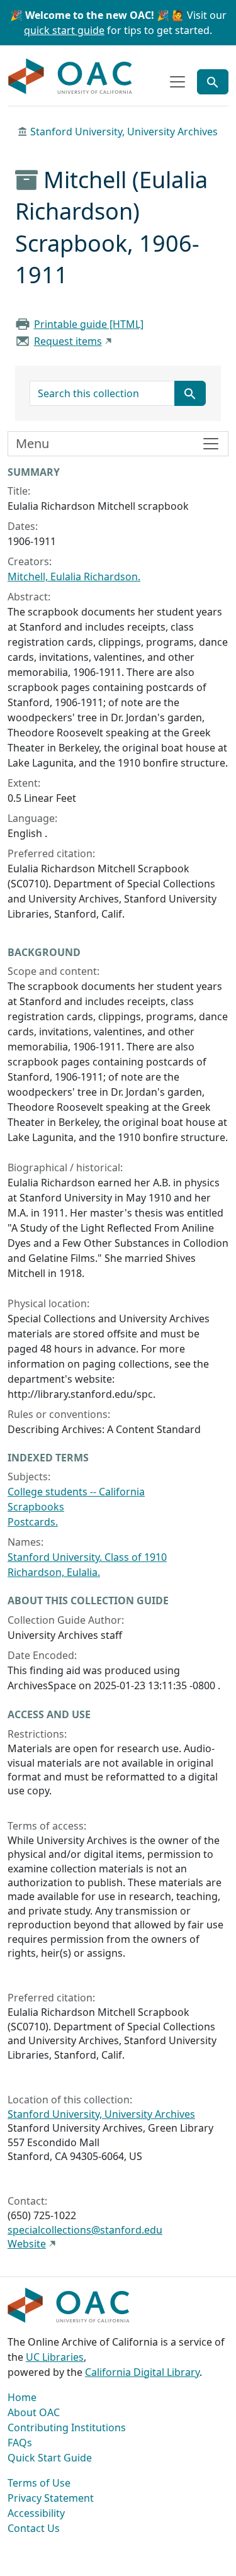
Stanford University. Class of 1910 (87, 1557)
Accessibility (36, 2513)
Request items (68, 341)
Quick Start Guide (50, 2458)
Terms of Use (39, 2483)
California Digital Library (142, 2372)
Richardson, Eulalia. (54, 1572)
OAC (70, 77)
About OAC (34, 2412)
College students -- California (76, 1492)
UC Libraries (55, 2357)
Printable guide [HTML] (89, 324)
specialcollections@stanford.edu (85, 2230)
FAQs (20, 2443)
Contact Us (34, 2528)
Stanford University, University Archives (124, 132)
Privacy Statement (51, 2498)
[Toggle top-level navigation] (177, 82)
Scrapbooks (36, 1507)
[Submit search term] (190, 393)
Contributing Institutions (67, 2427)
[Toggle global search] (213, 82)
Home (22, 2397)
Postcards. (33, 1522)
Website (27, 2244)
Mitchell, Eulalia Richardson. (74, 577)
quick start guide (64, 30)
